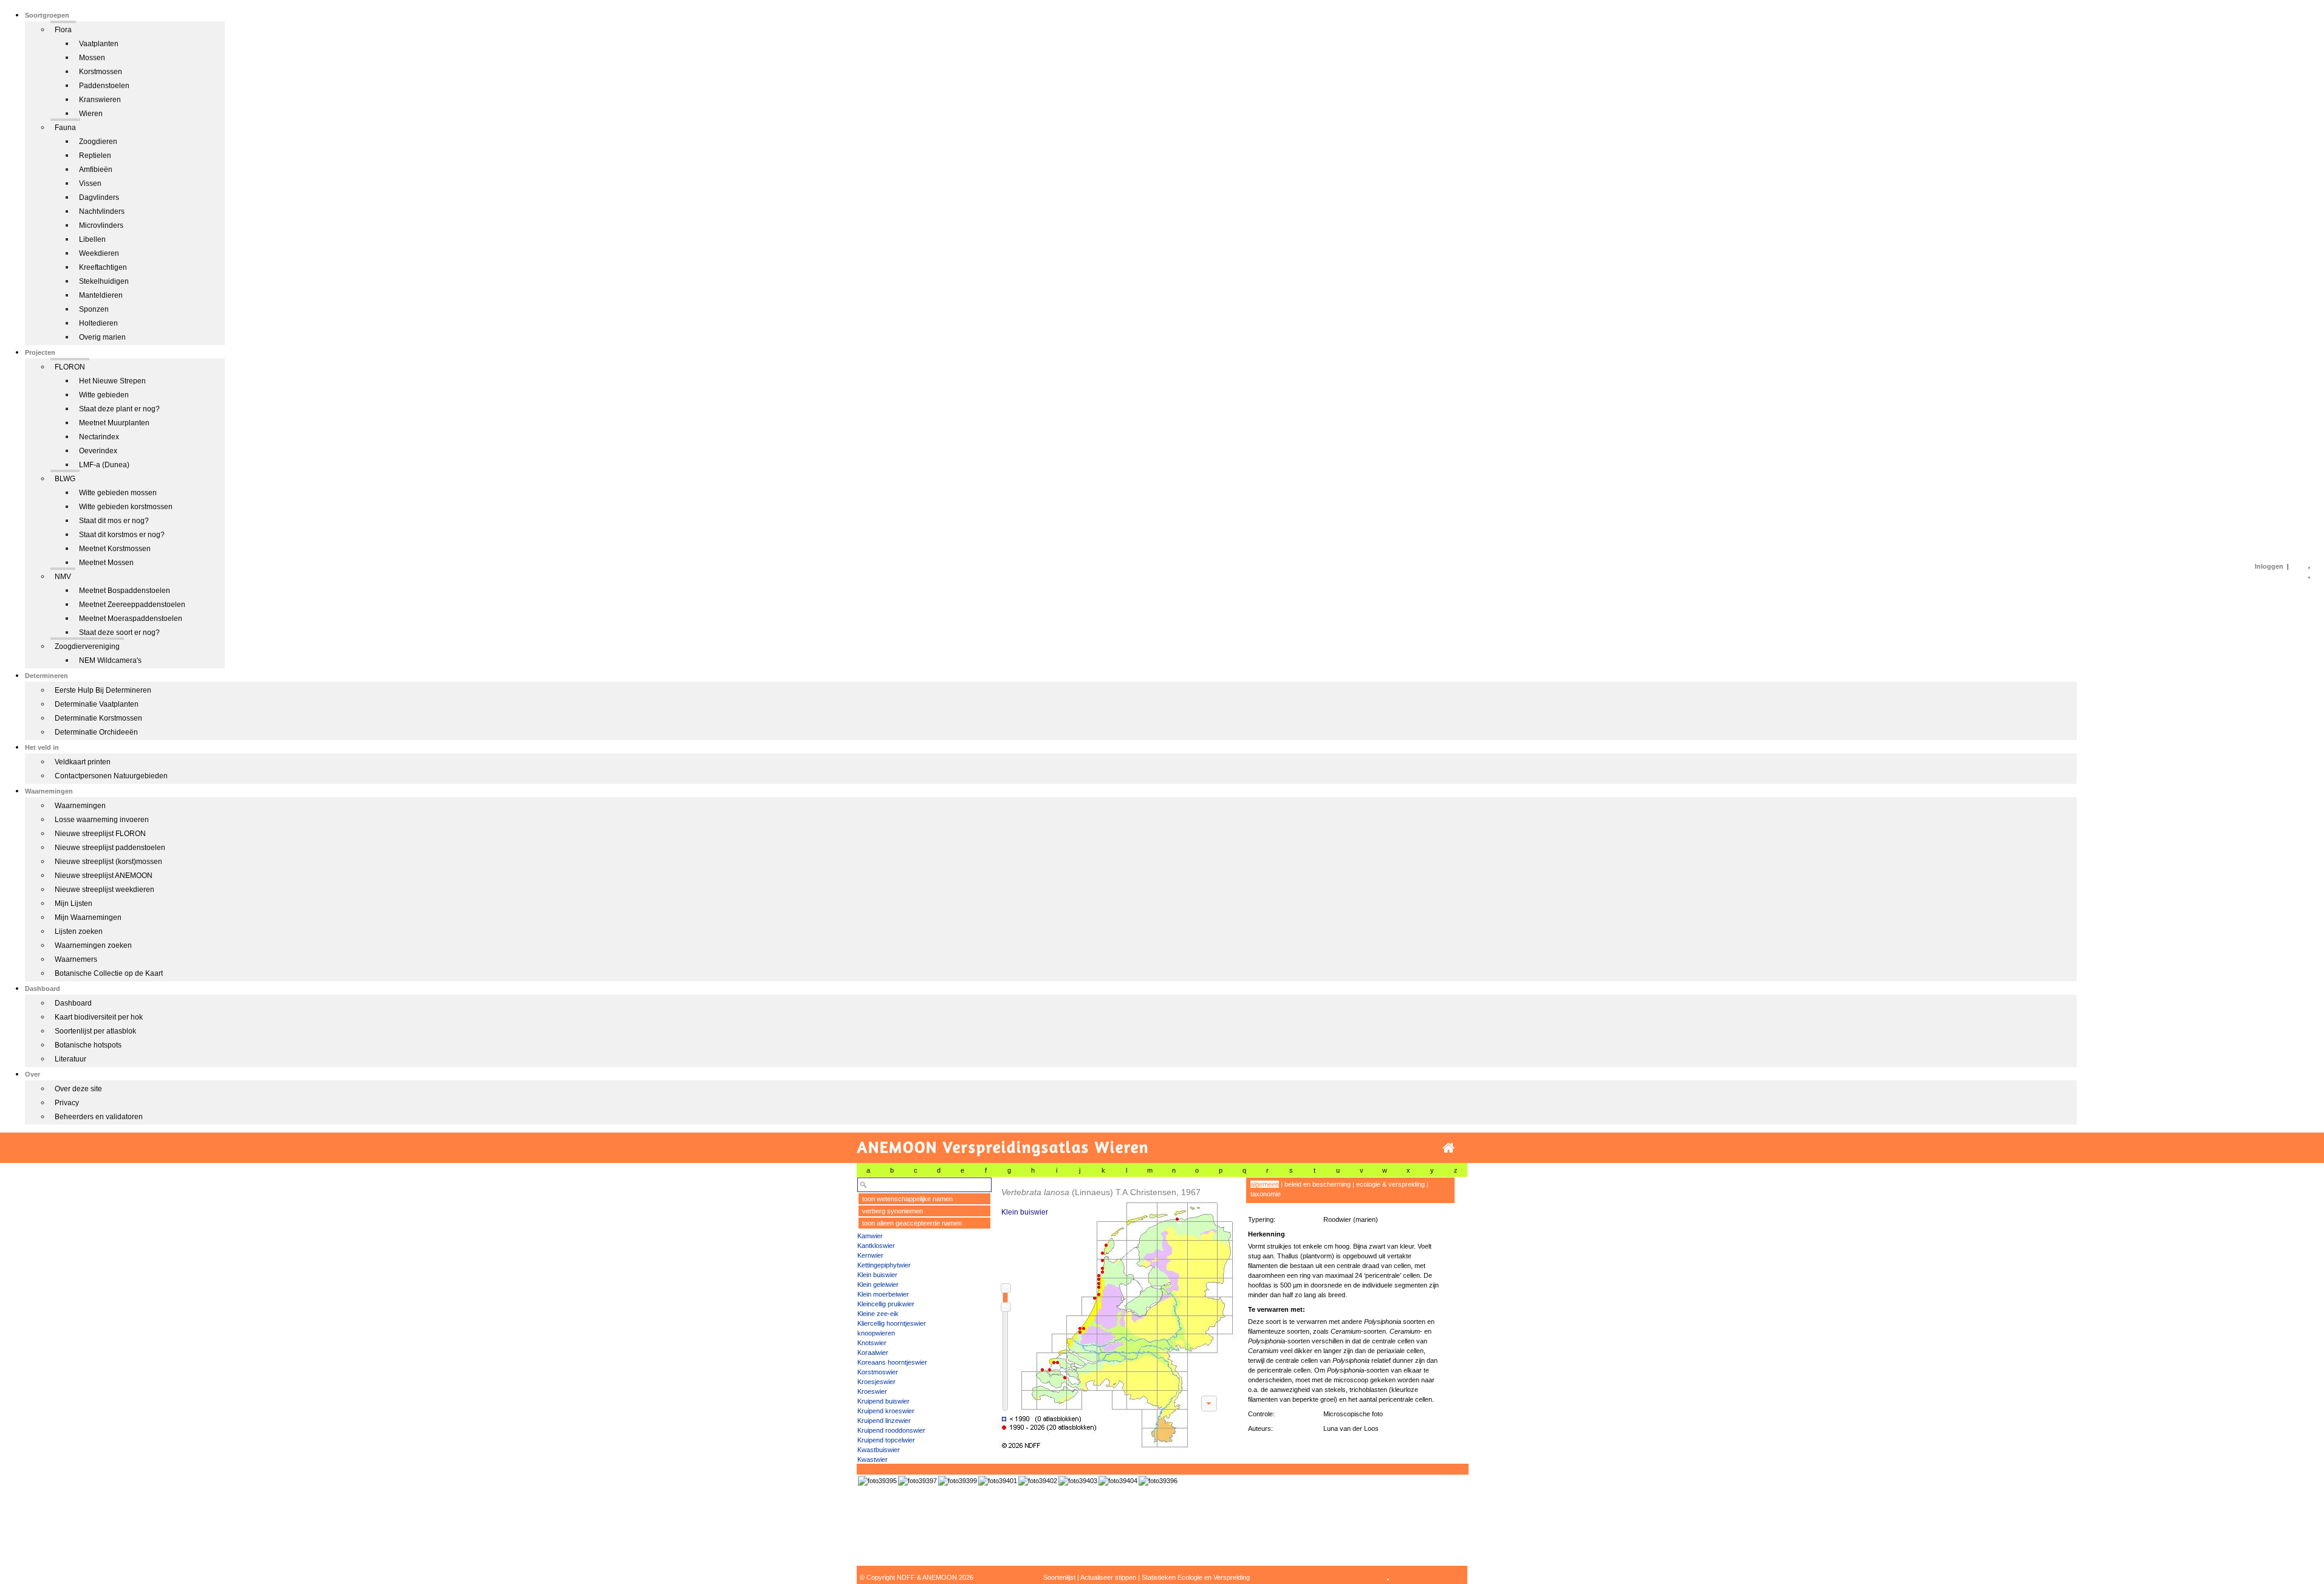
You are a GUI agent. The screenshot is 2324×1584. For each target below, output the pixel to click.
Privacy (67, 1103)
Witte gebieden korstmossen (126, 507)
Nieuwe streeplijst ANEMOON (104, 876)
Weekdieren (99, 253)
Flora (63, 30)
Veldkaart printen (83, 762)
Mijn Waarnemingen (88, 917)
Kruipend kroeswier (886, 1411)
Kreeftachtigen (103, 267)
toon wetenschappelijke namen (907, 1199)
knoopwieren (876, 1333)
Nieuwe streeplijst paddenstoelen (110, 848)
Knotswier (872, 1343)
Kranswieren (100, 100)
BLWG (65, 479)
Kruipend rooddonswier (891, 1430)
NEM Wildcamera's (110, 660)
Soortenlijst (1059, 1577)
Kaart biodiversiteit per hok (99, 1017)
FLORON (70, 367)
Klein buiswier (877, 1275)
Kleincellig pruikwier (886, 1304)
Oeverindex (98, 451)
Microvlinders (101, 225)
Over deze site (78, 1089)
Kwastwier (872, 1459)
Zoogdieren (98, 142)
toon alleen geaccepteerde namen (912, 1223)
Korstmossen (101, 72)
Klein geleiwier (878, 1284)
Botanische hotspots (88, 1045)
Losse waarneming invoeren (102, 820)
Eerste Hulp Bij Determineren (103, 690)
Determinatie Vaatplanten (97, 704)
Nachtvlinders (102, 211)
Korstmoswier (878, 1372)
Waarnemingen (80, 806)
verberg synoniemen (893, 1211)
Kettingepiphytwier (884, 1265)
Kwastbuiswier (879, 1450)
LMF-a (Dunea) (104, 465)
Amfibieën (96, 170)
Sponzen (94, 309)
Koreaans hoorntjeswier (892, 1362)
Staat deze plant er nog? (119, 409)
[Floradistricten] (1116, 1313)
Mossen (92, 58)
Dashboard (73, 1003)
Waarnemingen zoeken (93, 945)
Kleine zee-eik (878, 1314)
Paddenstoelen (104, 86)
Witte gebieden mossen (118, 493)
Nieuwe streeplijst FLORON (100, 834)
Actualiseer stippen (1108, 1577)
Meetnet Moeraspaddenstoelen (131, 619)
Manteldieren (101, 295)
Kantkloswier (876, 1246)
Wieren (91, 114)
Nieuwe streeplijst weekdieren (105, 890)
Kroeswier (872, 1391)
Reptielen (95, 156)
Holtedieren (98, 323)
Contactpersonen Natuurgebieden (111, 776)
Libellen (92, 239)
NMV (63, 577)
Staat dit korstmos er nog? (122, 535)
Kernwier (870, 1255)
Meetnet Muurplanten (114, 423)
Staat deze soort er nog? (119, 633)
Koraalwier (873, 1353)
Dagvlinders (99, 197)
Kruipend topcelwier (886, 1440)
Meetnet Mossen (106, 563)
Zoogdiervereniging (87, 646)
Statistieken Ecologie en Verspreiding (1196, 1577)
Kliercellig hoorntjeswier (892, 1323)
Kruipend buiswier (883, 1401)
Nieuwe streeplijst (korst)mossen (108, 862)
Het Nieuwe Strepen (112, 381)
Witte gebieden (104, 395)
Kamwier (870, 1236)
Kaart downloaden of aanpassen (1209, 1404)
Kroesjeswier (876, 1382)
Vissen (90, 183)
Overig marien (102, 337)
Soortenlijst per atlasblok (95, 1031)
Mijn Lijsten (74, 903)
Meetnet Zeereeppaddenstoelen (132, 605)
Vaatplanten (99, 44)
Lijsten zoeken (79, 931)
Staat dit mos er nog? (114, 521)
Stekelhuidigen (104, 281)
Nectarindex (99, 437)
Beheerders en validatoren (99, 1117)
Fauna (65, 128)
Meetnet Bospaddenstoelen (125, 591)
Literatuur (70, 1059)
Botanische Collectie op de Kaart (109, 973)
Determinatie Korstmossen (98, 718)
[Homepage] (1448, 1148)
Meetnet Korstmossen (115, 549)
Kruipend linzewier (884, 1421)
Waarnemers (76, 959)
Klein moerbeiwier (883, 1294)
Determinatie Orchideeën (96, 732)
